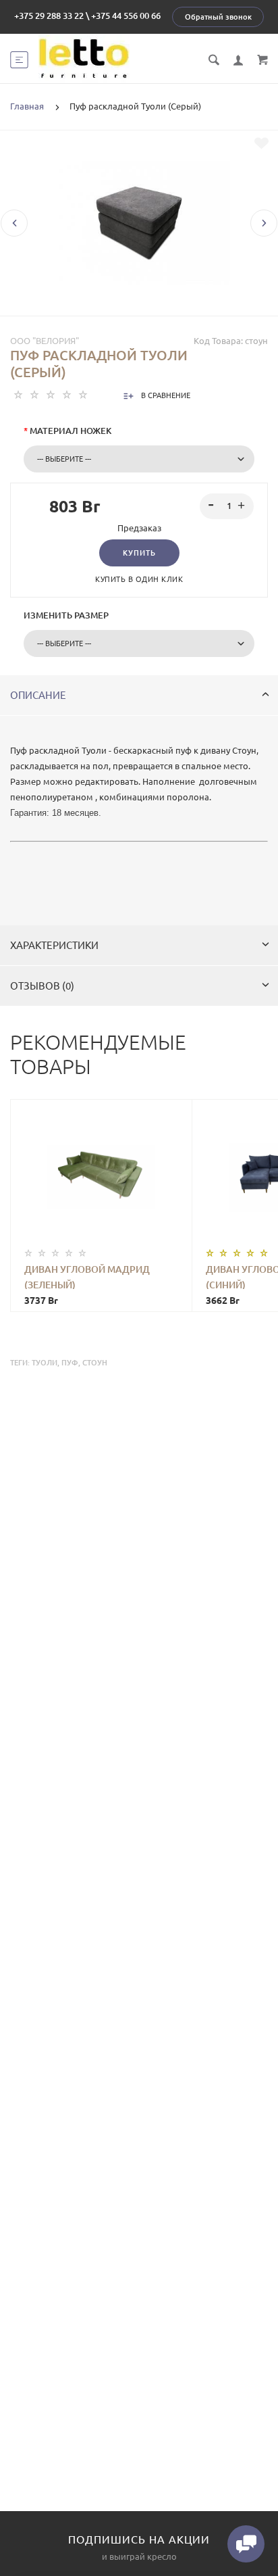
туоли (45, 1363)
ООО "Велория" (45, 341)
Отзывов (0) (42, 986)
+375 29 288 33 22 (49, 16)
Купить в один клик (139, 579)
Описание (38, 695)
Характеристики (54, 945)
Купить (139, 553)
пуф (70, 1363)
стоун (95, 1363)
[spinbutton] (227, 506)
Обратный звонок (218, 17)
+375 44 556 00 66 (126, 16)
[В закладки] (261, 143)
